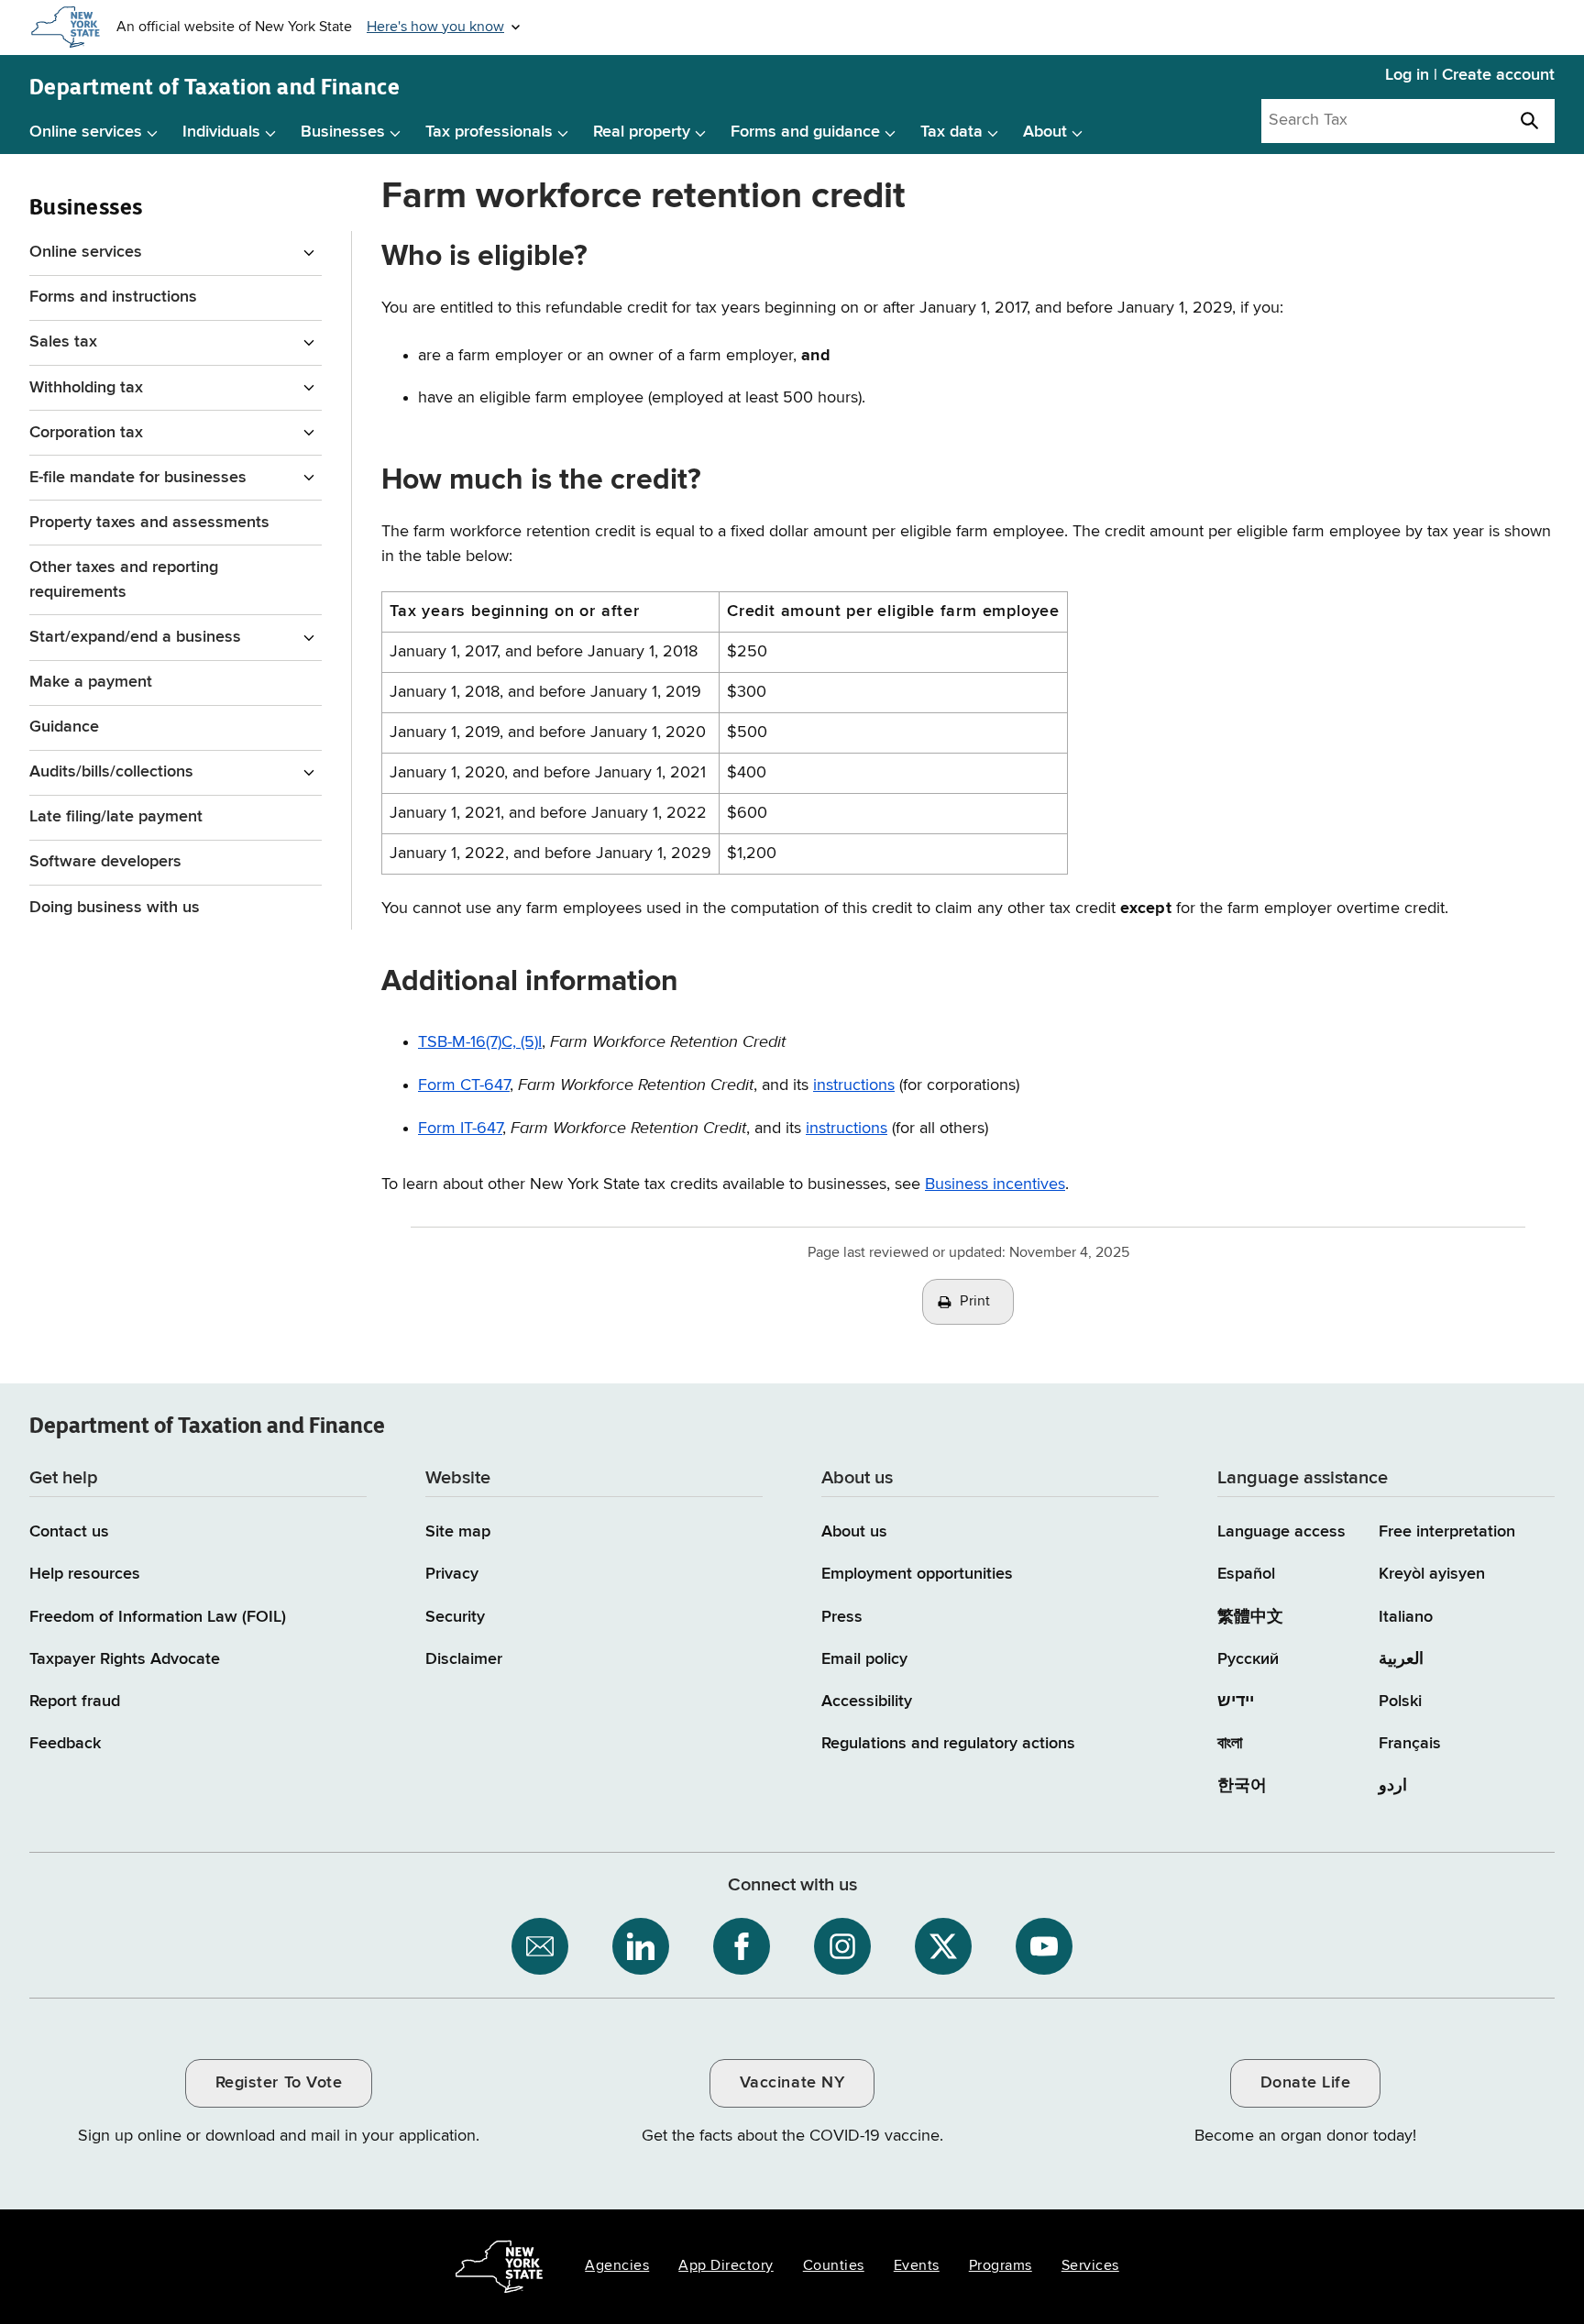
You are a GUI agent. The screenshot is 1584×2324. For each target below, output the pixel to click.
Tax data (951, 132)
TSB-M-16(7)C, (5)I (480, 1042)
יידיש (1236, 1702)
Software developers (105, 862)
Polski (1400, 1702)
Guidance (64, 727)
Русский (1248, 1659)
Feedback (65, 1744)
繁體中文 (1250, 1617)
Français (1410, 1744)
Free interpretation (1447, 1532)
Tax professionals (489, 132)
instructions (854, 1085)
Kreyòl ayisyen (1432, 1574)
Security (455, 1617)
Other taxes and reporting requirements (124, 580)
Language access (1281, 1532)
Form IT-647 (460, 1129)
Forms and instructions (113, 297)
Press (842, 1617)
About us (854, 1532)
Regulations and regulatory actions (948, 1744)
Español (1246, 1574)
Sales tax (63, 342)
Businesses (343, 132)
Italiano (1406, 1617)
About (1045, 132)
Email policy (864, 1659)
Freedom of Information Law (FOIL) (158, 1617)
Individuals (221, 132)
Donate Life (1306, 2083)
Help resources (85, 1574)
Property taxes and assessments (149, 523)
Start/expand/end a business (135, 637)
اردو (1393, 1786)
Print (975, 1302)
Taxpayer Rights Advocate (125, 1659)
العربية (1401, 1659)
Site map (458, 1532)
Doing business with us (115, 908)
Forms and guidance (805, 132)
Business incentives (995, 1184)
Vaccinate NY (792, 2083)
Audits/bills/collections (111, 772)
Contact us (69, 1532)
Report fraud (75, 1702)
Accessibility (867, 1702)
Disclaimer (464, 1659)
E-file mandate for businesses (138, 478)
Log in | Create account (1470, 75)
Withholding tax (86, 388)
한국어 (1242, 1786)
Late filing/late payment (116, 817)
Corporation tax (86, 433)
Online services (86, 132)
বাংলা (1230, 1744)
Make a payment (91, 682)
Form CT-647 (464, 1085)
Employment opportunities (917, 1574)
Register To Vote (279, 2083)
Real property (642, 132)
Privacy (452, 1574)
